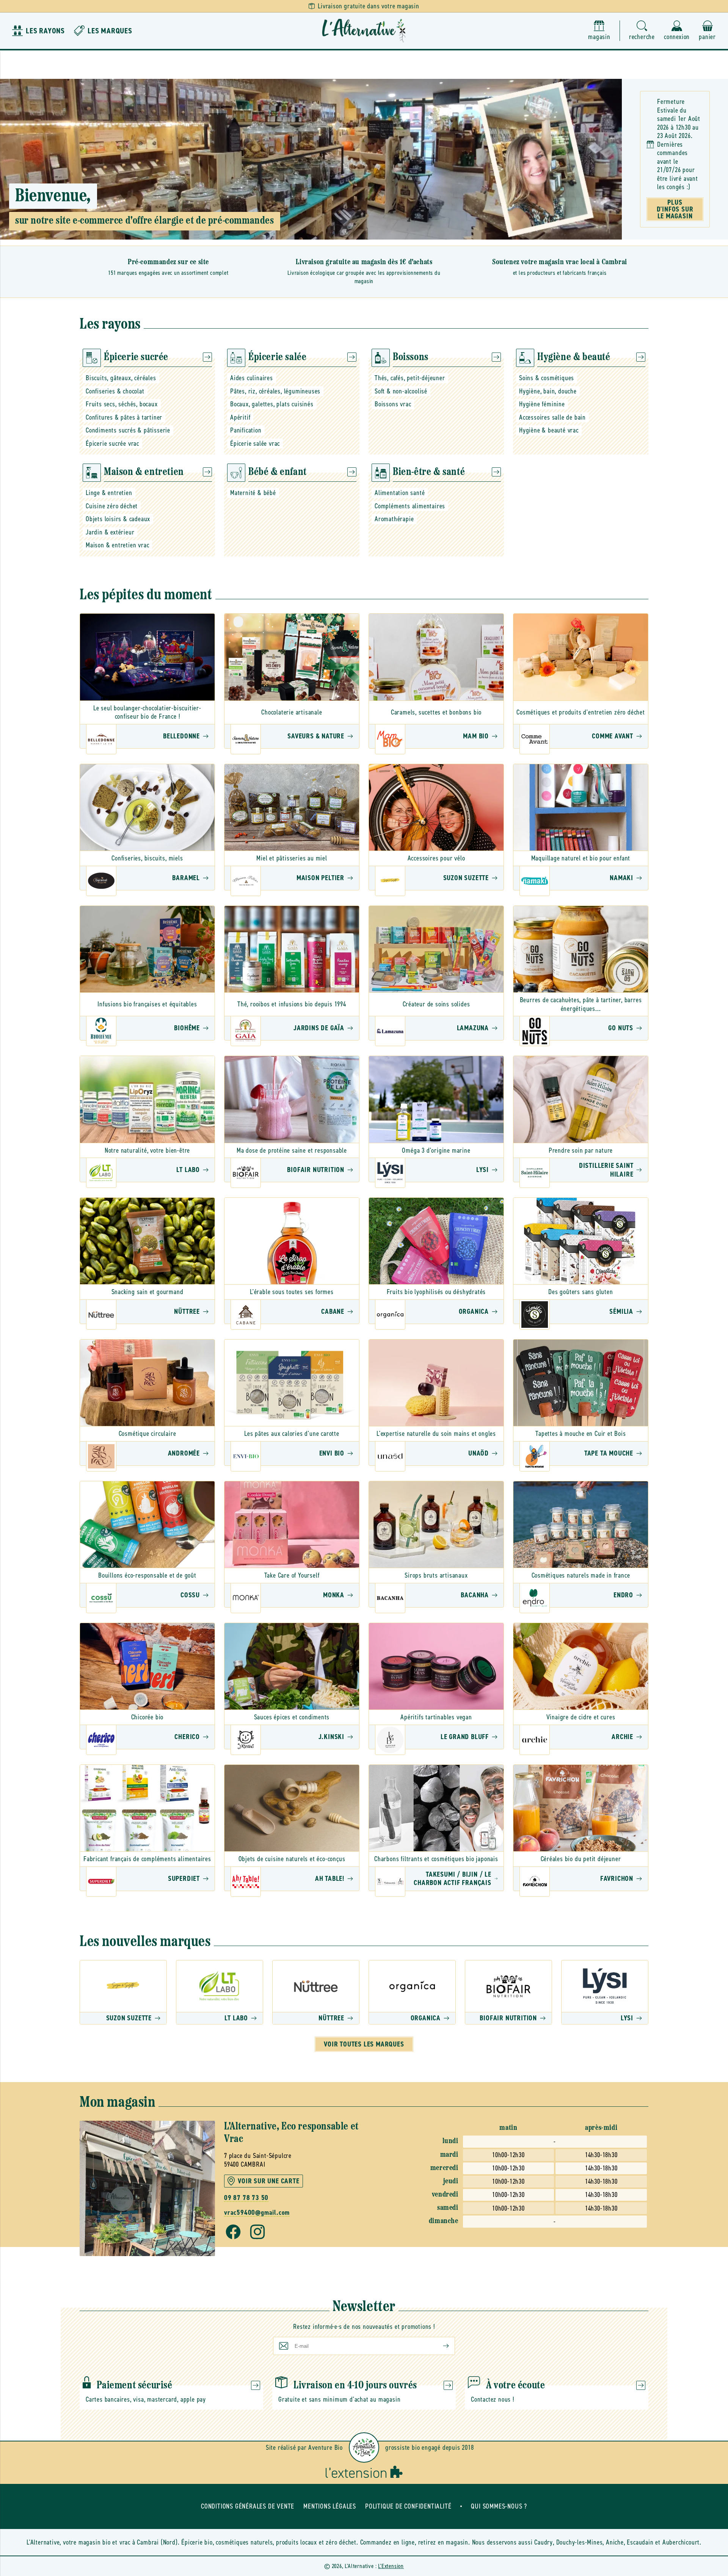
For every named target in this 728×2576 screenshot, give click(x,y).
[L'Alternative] (364, 31)
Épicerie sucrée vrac (112, 443)
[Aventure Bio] (364, 2448)
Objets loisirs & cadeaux (118, 519)
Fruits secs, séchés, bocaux (122, 404)
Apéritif (240, 417)
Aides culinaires (252, 378)
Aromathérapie (394, 519)
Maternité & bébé (253, 493)
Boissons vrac (393, 404)
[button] (642, 31)
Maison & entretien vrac (117, 545)
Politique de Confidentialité (408, 2506)
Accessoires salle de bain (552, 417)
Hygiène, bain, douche (548, 391)
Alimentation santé (400, 493)
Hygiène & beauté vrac (549, 430)
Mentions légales (330, 2506)
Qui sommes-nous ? (499, 2506)
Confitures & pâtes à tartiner (124, 417)
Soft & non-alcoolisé (401, 391)
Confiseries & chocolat (115, 391)
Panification (246, 430)
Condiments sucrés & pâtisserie (128, 430)
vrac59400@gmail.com (257, 2213)
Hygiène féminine (542, 404)
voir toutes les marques (364, 2044)
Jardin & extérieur (110, 532)
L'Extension (391, 2566)
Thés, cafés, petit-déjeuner (410, 378)
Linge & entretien (109, 493)
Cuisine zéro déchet (112, 506)
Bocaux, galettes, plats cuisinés (272, 404)
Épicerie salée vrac (255, 443)
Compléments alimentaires (410, 506)
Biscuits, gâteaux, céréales (121, 378)
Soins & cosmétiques (547, 378)
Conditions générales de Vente (248, 2506)
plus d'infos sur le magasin (675, 209)
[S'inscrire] (440, 2346)
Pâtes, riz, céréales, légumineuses (275, 391)
